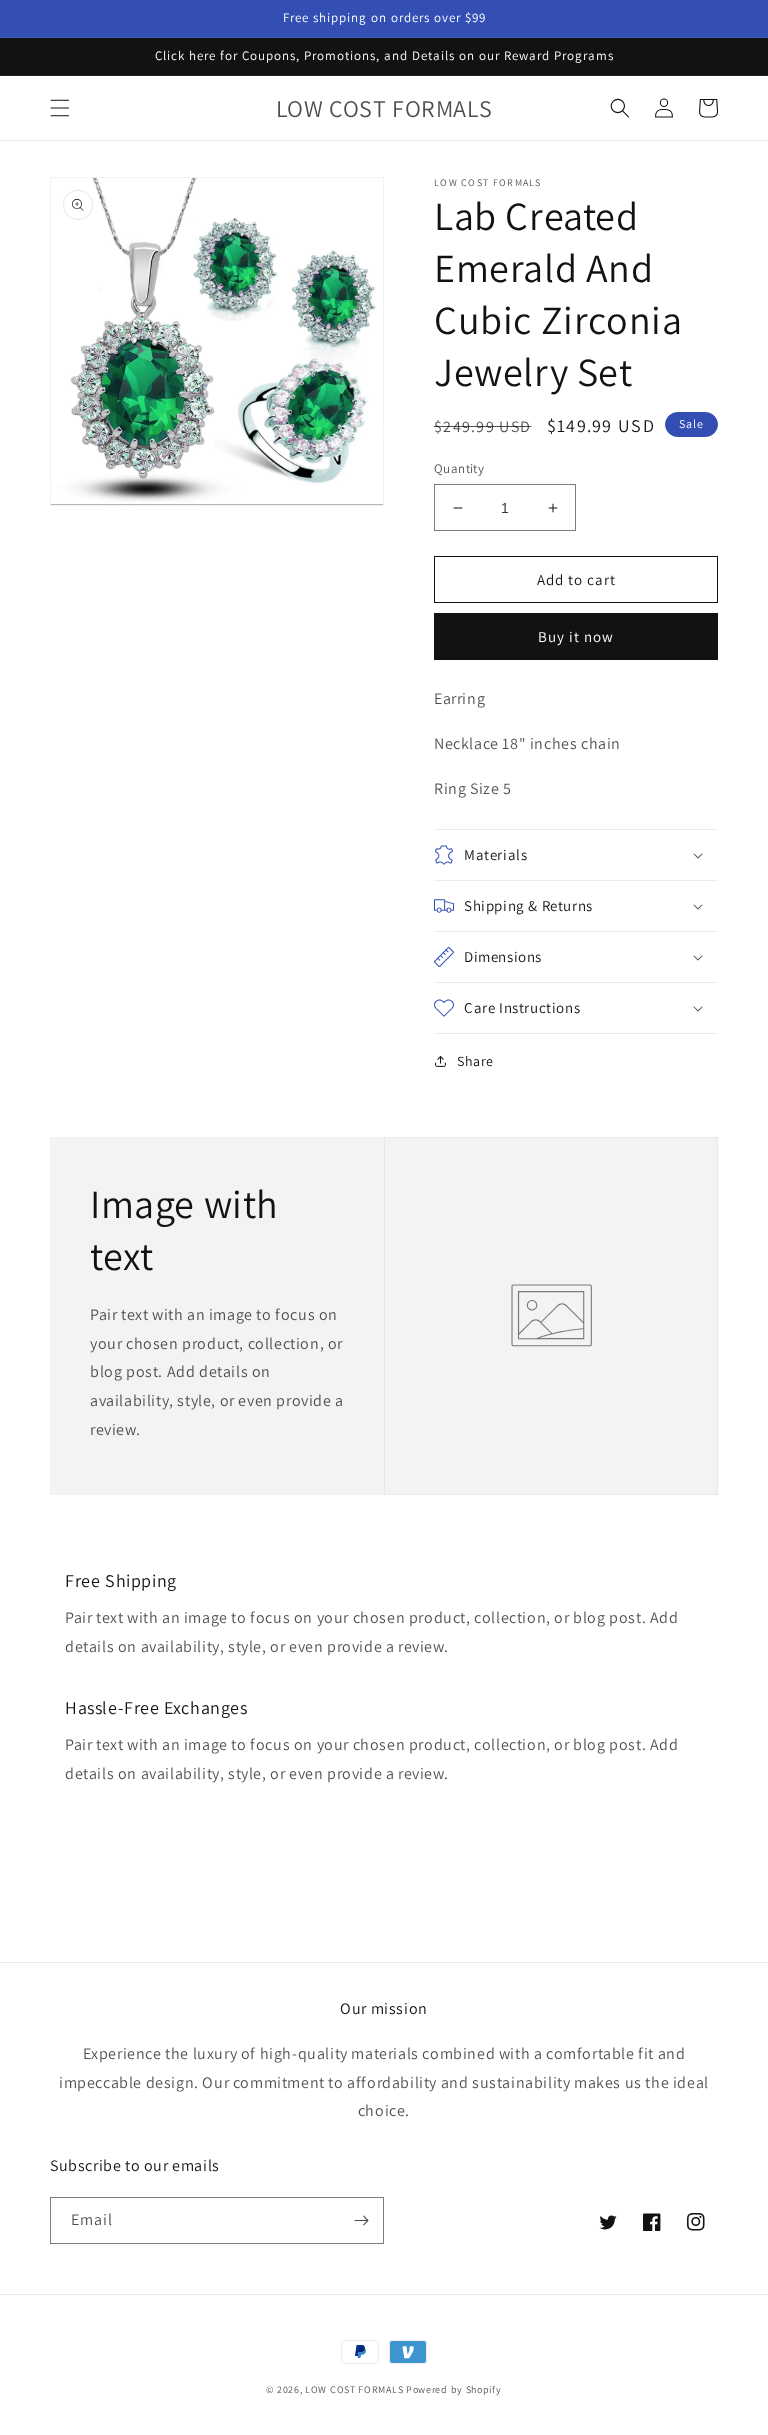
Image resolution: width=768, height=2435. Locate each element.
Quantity (459, 468)
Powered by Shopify (454, 2389)
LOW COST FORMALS (354, 2389)
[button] (60, 108)
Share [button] (475, 1061)
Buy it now (576, 636)
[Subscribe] (361, 2220)
